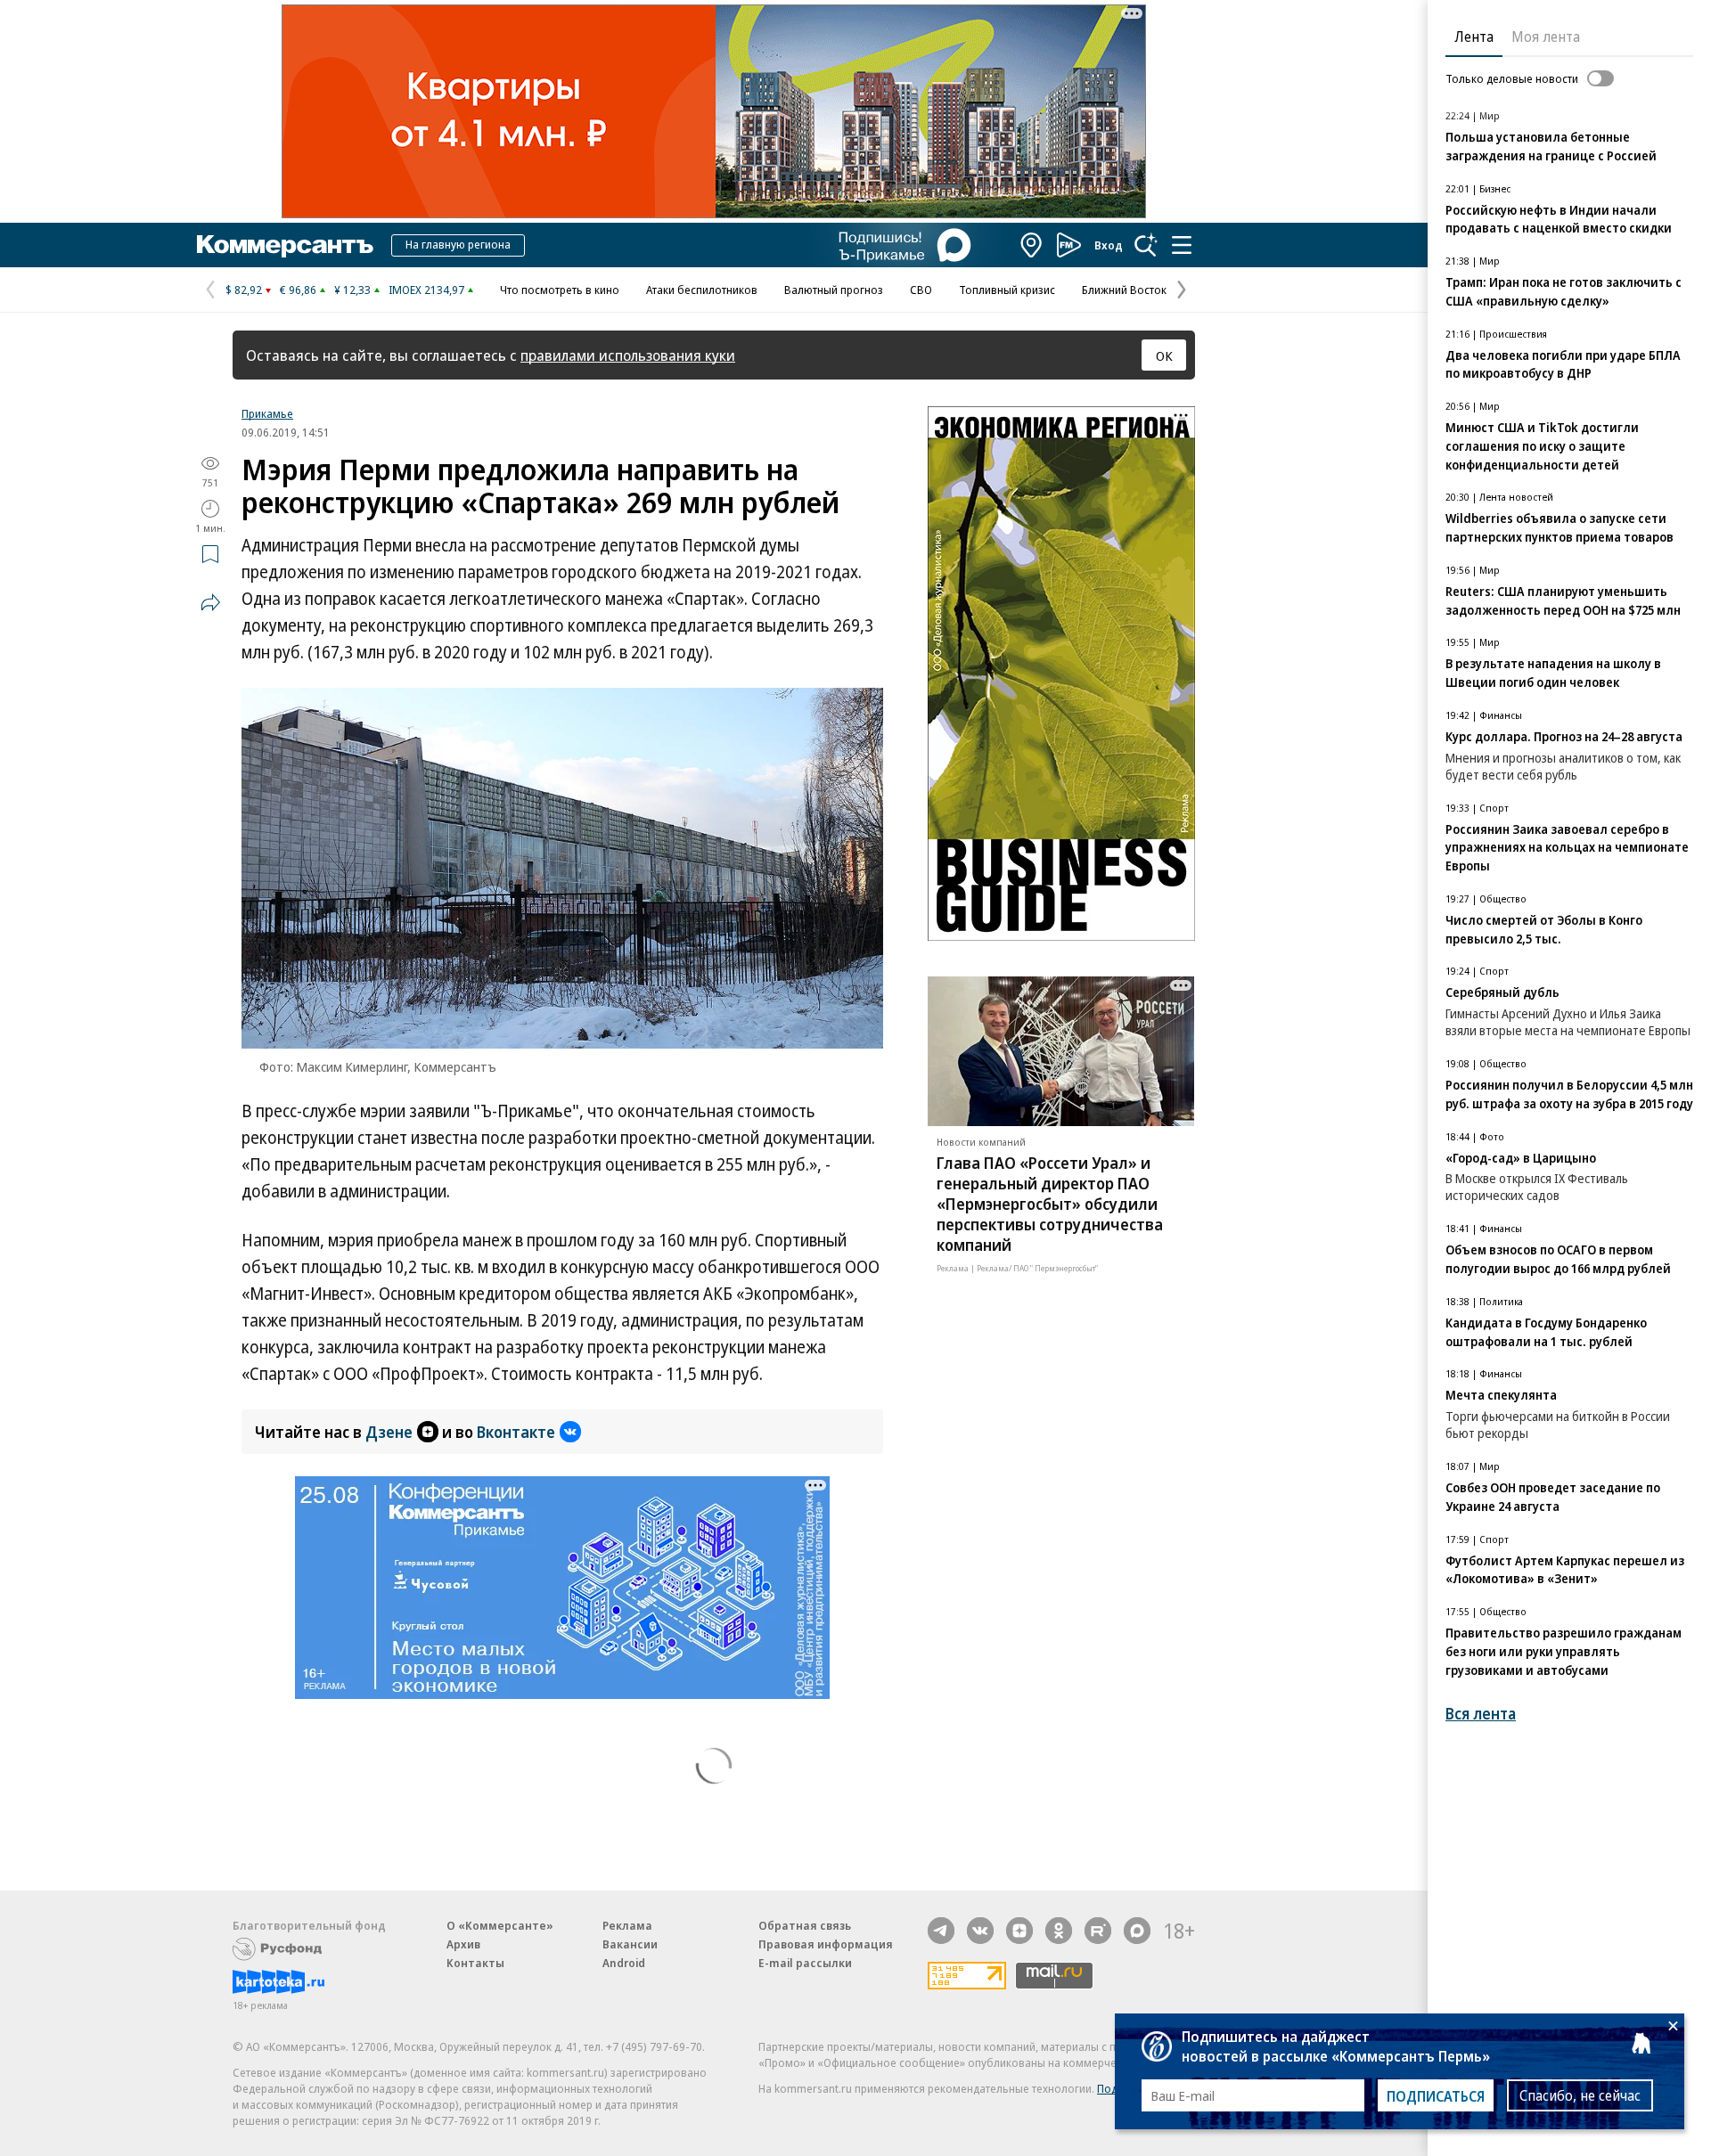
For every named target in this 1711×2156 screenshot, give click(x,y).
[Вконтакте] (980, 1931)
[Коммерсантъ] (285, 245)
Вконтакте (516, 1432)
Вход (1109, 245)
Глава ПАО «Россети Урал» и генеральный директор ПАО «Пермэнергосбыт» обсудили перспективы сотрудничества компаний (1050, 1204)
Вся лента (1481, 1714)
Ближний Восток (1124, 290)
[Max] (1137, 1931)
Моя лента (1546, 37)
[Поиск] (1146, 245)
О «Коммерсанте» (500, 1925)
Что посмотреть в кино (560, 290)
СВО (921, 290)
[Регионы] (1032, 245)
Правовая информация (826, 1944)
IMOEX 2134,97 (426, 290)
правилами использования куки (628, 355)
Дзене (389, 1432)
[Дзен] (1019, 1931)
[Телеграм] (941, 1931)
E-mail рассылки (805, 1963)
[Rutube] (1098, 1931)
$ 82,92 (244, 290)
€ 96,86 (298, 290)
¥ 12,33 (352, 290)
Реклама (627, 1925)
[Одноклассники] (1059, 1931)
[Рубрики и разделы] (1182, 245)
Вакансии (630, 1944)
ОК (1164, 355)
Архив (463, 1944)
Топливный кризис (1007, 290)
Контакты (475, 1963)
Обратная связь (805, 1925)
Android (624, 1963)
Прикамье (267, 413)
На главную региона (458, 244)
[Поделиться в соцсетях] (210, 602)
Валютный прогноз (834, 290)
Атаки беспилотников (702, 290)
